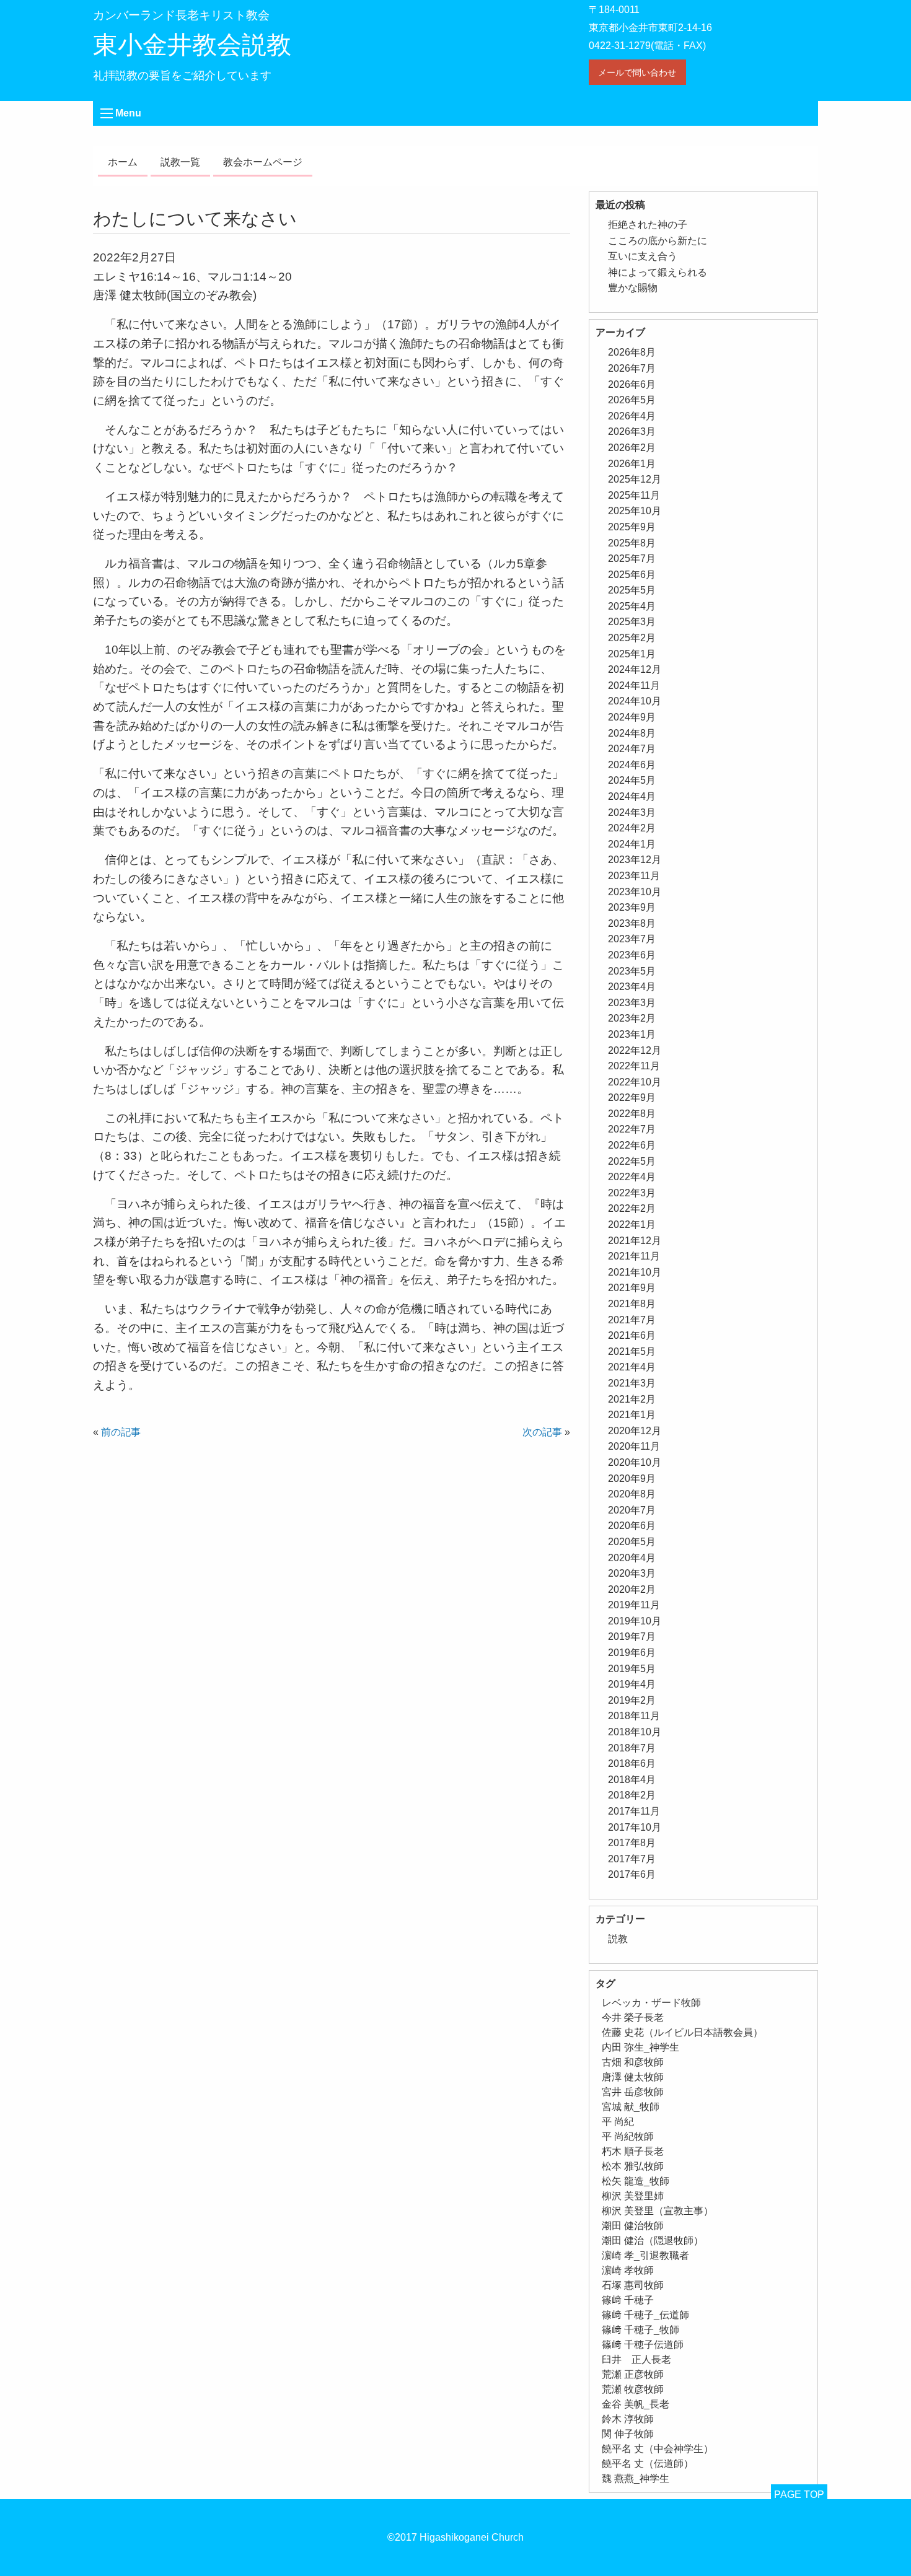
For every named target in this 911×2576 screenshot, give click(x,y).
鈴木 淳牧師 (628, 2419)
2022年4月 (632, 1177)
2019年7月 (632, 1636)
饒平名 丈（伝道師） (648, 2464)
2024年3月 (632, 813)
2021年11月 (634, 1256)
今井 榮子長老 (633, 2017)
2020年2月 (632, 1589)
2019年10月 (635, 1621)
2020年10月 (635, 1462)
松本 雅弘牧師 (633, 2166)
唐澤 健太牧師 (633, 2077)
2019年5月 (632, 1669)
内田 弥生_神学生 (640, 2047)
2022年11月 (634, 1066)
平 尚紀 (618, 2122)
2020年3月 (632, 1573)
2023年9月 (632, 907)
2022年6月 (632, 1145)
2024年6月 (632, 765)
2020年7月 (632, 1510)
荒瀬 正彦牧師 (633, 2374)
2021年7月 (632, 1320)
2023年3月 (632, 1003)
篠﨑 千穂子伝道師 (643, 2345)
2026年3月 (632, 432)
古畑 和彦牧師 (633, 2062)
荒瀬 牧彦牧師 (633, 2389)
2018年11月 (634, 1716)
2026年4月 (632, 416)
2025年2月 (632, 638)
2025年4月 (632, 606)
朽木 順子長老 (633, 2151)
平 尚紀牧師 (628, 2136)
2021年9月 (632, 1288)
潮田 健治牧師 (633, 2226)
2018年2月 (632, 1795)
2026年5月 (632, 400)
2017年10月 (635, 1827)
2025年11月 (634, 495)
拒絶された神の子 (648, 225)
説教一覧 (180, 162)
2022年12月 (635, 1050)
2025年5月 (632, 590)
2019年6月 (632, 1653)
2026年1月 (632, 464)
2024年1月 (632, 844)
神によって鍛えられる (658, 272)
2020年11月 (634, 1446)
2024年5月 (632, 780)
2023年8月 (632, 923)
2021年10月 (635, 1272)
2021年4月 (632, 1367)
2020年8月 (632, 1494)
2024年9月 (632, 717)
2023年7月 (632, 939)
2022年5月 (632, 1161)
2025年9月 (632, 527)
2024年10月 (635, 701)
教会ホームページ (263, 162)
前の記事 (121, 1432)
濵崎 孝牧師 (628, 2270)
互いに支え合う (643, 256)
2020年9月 (632, 1479)
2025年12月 (635, 479)
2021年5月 (632, 1352)
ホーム (123, 162)
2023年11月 (634, 876)
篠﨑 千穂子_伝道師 (645, 2315)
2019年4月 (632, 1684)
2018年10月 (635, 1732)
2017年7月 (632, 1859)
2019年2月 (632, 1700)
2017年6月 (632, 1874)
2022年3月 (632, 1193)
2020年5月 (632, 1542)
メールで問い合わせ (637, 72)
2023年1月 (632, 1034)
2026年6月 (632, 384)
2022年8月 (632, 1114)
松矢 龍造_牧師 (636, 2181)
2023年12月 (635, 860)
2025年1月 (632, 654)
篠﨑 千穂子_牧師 (640, 2330)
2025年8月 (632, 543)
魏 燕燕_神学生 (636, 2478)
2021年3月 (632, 1383)
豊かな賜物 (633, 288)
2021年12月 (635, 1241)
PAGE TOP (799, 2495)
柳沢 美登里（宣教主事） (658, 2211)
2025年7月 (632, 559)
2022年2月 (632, 1208)
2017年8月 (632, 1843)
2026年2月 (632, 448)
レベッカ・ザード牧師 (651, 2003)
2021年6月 (632, 1335)
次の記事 (542, 1432)
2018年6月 (632, 1763)
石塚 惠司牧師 (633, 2285)
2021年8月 (632, 1304)
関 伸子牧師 (628, 2434)
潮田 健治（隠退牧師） (653, 2241)
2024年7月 (632, 749)
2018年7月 (632, 1748)
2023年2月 (632, 1018)
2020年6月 (632, 1526)
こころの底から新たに (658, 241)
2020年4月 (632, 1558)
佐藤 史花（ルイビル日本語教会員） (682, 2032)
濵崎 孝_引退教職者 (645, 2255)
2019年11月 (634, 1605)
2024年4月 (632, 796)
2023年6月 (632, 955)
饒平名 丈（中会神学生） (658, 2449)
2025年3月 (632, 622)
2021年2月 (632, 1399)
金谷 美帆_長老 (636, 2404)
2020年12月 (635, 1431)
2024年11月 (634, 686)
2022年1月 (632, 1224)
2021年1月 (632, 1415)
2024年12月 (635, 669)
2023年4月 (632, 987)
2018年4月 (632, 1780)
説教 (618, 1939)
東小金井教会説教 (192, 45)
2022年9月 (632, 1097)
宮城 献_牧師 (631, 2107)
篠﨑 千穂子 (628, 2300)
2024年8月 (632, 733)
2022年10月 (635, 1082)
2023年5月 (632, 971)
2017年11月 (634, 1811)
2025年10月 (635, 511)
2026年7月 (632, 368)
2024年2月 (632, 828)
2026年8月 (632, 352)
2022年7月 (632, 1129)
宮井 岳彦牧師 (633, 2092)
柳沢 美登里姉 (633, 2196)
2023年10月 (635, 892)
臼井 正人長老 (636, 2359)
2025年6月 (632, 575)
